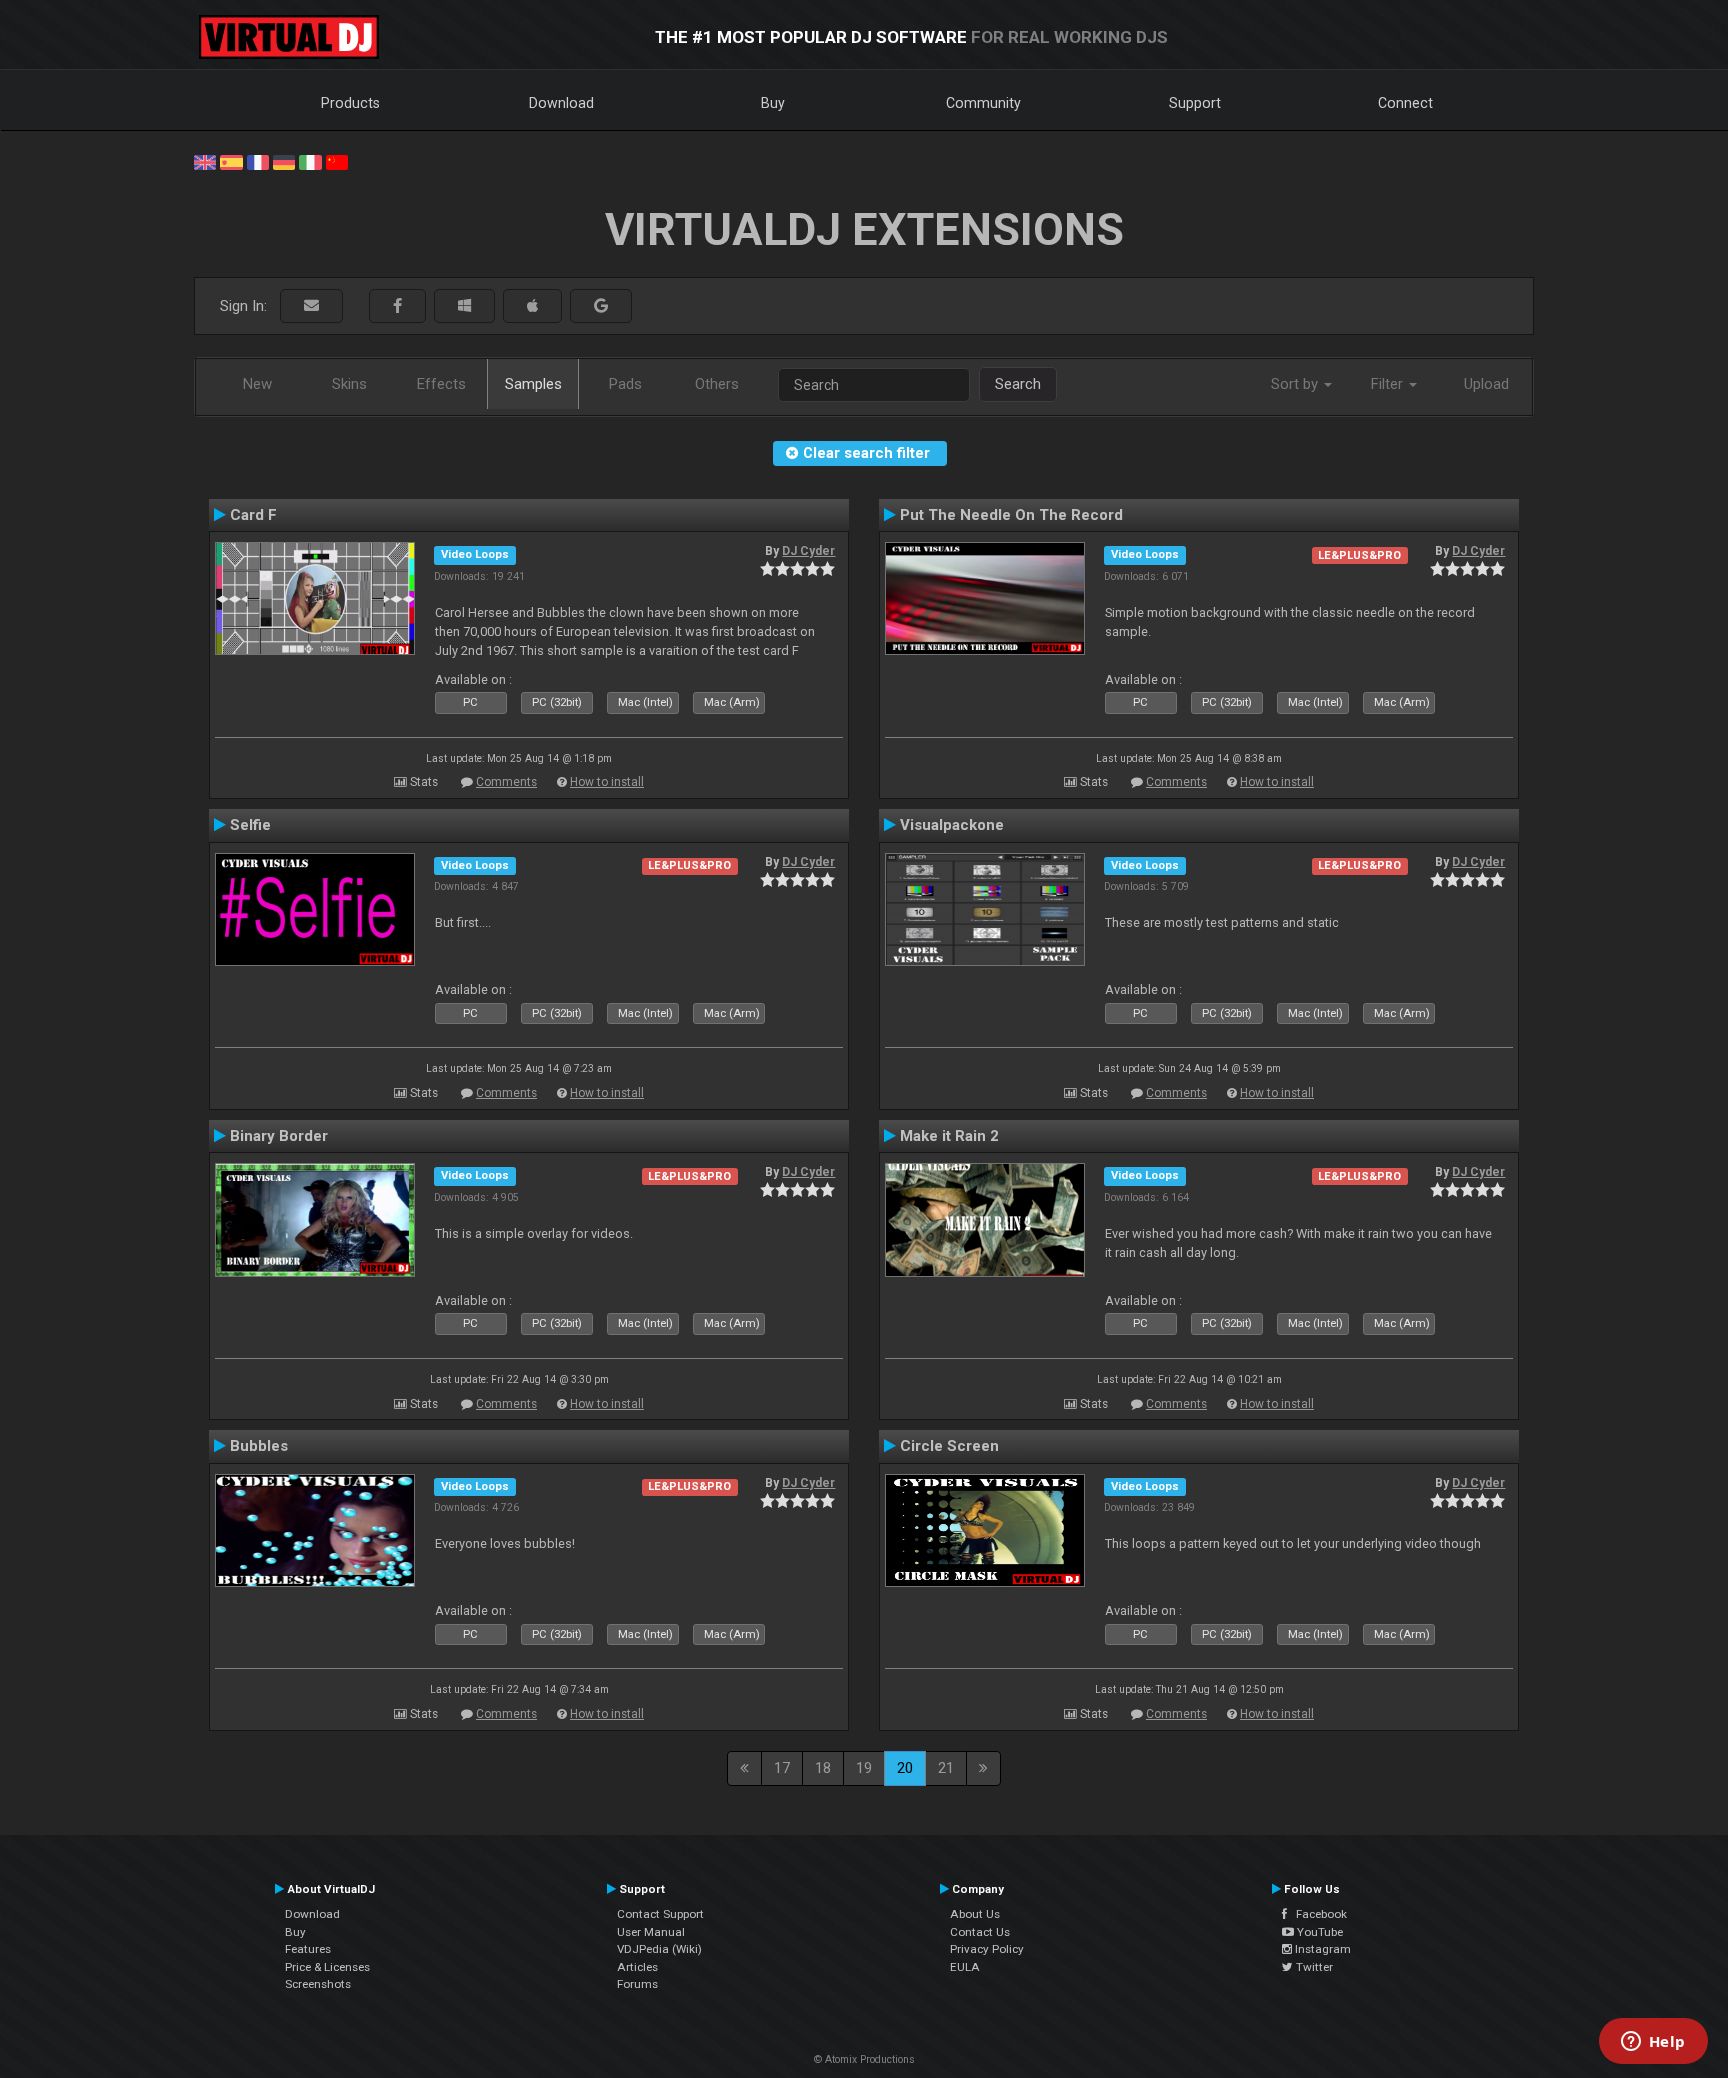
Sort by (1296, 384)
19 (864, 1768)
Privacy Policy (987, 1949)
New (257, 384)
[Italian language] (310, 161)
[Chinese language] (337, 161)
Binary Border (279, 1136)
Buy (773, 103)
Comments (506, 782)
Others (717, 384)
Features (308, 1949)
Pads (625, 384)
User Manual (651, 1932)
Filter (1389, 384)
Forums (637, 1984)
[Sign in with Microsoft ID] (464, 306)
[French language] (258, 161)
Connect (1405, 103)
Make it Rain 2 (949, 1136)
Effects (441, 384)
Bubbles (259, 1446)
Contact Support (660, 1914)
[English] (205, 161)
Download (561, 103)
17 (782, 1768)
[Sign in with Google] (601, 306)
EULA (965, 1967)
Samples (533, 384)
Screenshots (318, 1984)
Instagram (1321, 1949)
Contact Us (980, 1932)
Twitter (1313, 1967)
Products (350, 103)
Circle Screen (949, 1446)
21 (946, 1768)
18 (823, 1768)
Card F (253, 515)
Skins (349, 384)
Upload (1486, 384)
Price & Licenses (327, 1967)
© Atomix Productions (864, 2059)
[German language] (284, 161)
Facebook (1317, 1914)
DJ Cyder (808, 551)
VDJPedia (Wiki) (659, 1949)
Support (1195, 103)
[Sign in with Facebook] (397, 306)
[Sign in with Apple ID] (532, 306)
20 (905, 1768)
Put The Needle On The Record (1011, 515)
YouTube (1318, 1932)
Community (983, 103)
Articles (637, 1967)
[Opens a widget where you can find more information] (1653, 2043)
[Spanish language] (231, 161)
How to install (607, 782)
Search (1018, 384)
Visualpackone (952, 825)
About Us (975, 1914)
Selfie (250, 825)
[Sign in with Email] (311, 306)
